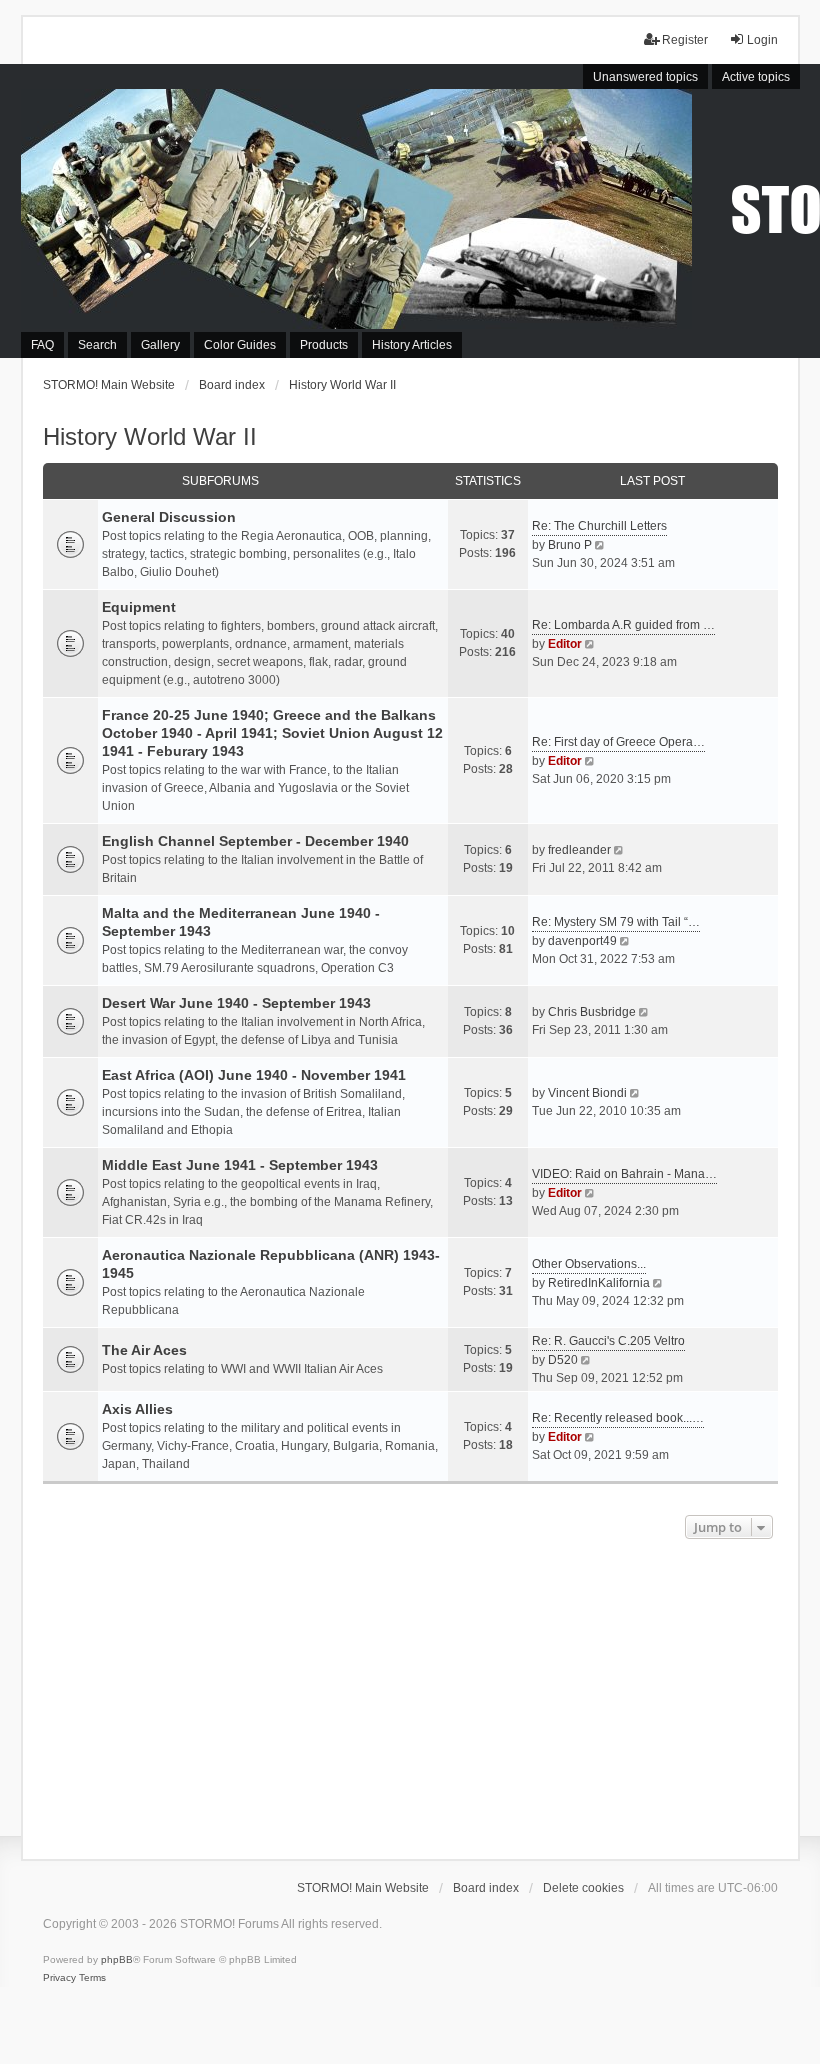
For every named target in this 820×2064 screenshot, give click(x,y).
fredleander (579, 850)
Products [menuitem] (324, 345)
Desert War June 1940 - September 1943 (236, 1003)
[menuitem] (59, 1978)
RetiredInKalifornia (599, 1283)
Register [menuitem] (685, 40)
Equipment (139, 607)
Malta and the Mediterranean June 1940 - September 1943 (241, 922)
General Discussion (169, 517)
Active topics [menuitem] (756, 77)
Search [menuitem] (97, 345)
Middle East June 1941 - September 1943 (240, 1165)
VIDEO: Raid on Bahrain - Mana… (624, 1174)
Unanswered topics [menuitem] (645, 77)
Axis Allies (137, 1409)
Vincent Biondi (587, 1093)
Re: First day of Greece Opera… (618, 742)
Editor (565, 644)
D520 (563, 1360)
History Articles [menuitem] (412, 345)
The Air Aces (144, 1350)
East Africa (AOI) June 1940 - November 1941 (254, 1075)
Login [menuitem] (762, 40)
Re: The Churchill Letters (599, 526)
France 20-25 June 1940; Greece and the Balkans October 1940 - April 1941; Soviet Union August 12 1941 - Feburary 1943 (272, 733)
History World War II (150, 436)
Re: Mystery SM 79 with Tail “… (616, 922)
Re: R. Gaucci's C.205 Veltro (608, 1341)
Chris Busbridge (592, 1012)
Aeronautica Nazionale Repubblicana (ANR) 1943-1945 (271, 1264)
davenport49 (582, 941)
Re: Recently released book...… (618, 1418)
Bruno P (570, 545)
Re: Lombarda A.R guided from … (623, 625)
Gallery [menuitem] (160, 345)
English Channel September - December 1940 (255, 841)
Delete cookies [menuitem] (583, 1888)
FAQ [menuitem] (42, 345)
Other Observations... (589, 1264)
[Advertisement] (410, 1694)
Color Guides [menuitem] (240, 345)
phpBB (117, 1959)
